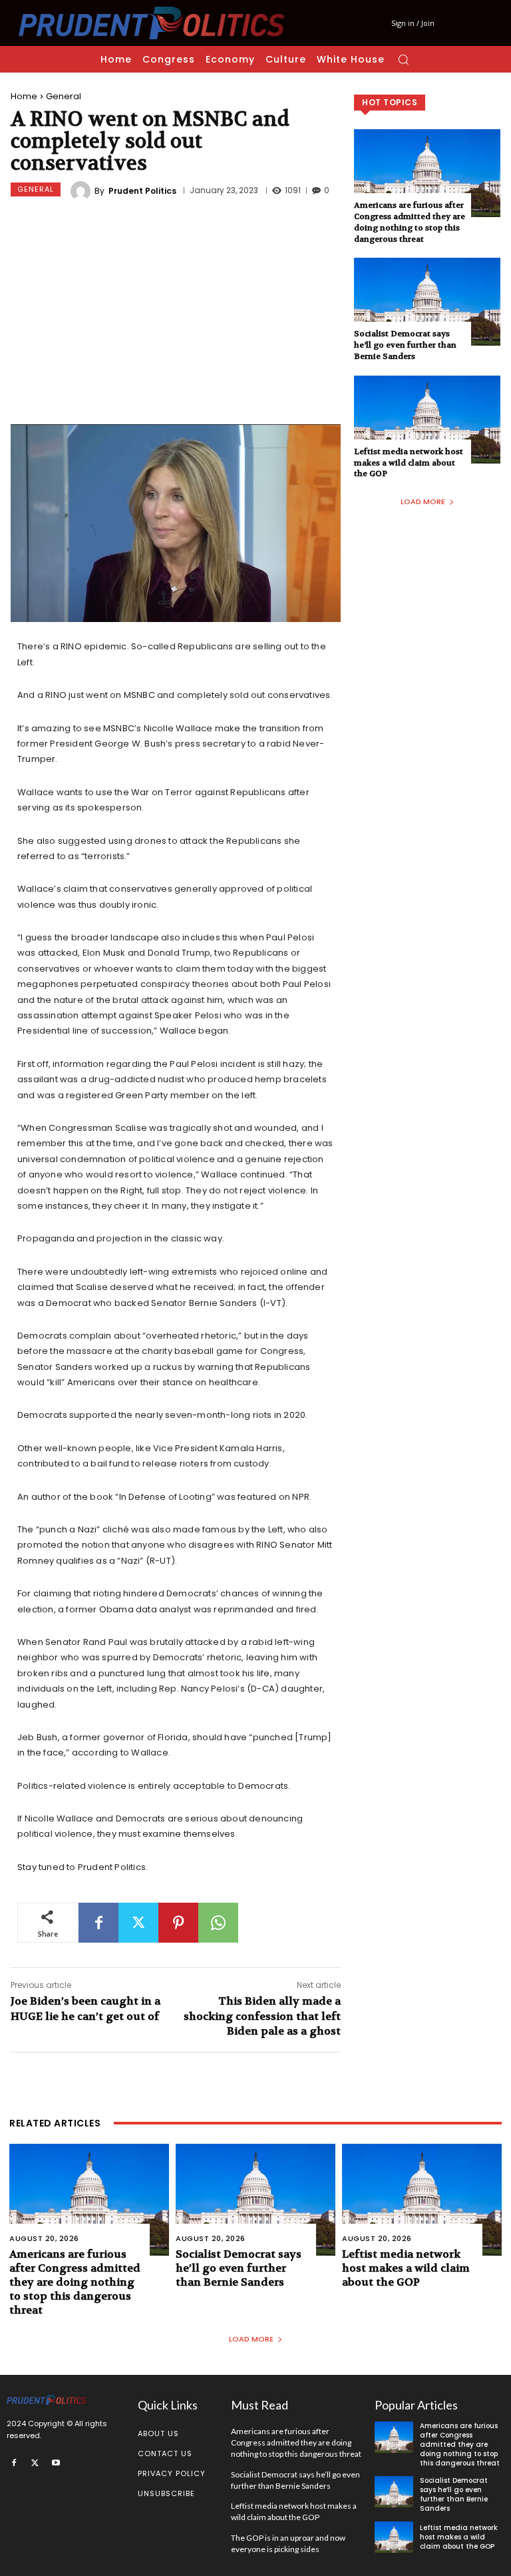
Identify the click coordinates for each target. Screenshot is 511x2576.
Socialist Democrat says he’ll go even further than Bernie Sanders (405, 345)
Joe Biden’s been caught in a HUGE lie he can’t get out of (85, 2008)
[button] (403, 59)
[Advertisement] (176, 314)
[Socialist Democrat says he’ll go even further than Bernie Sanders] (427, 302)
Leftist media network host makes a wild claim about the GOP (409, 463)
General (64, 96)
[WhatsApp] (218, 1923)
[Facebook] (98, 1923)
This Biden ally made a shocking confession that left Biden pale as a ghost (262, 2016)
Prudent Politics (142, 191)
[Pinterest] (178, 1923)
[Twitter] (138, 1923)
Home (24, 96)
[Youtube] (56, 2462)
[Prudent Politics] (83, 191)
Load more (423, 501)
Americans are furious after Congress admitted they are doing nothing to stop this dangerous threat (410, 222)
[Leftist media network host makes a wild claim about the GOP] (427, 420)
